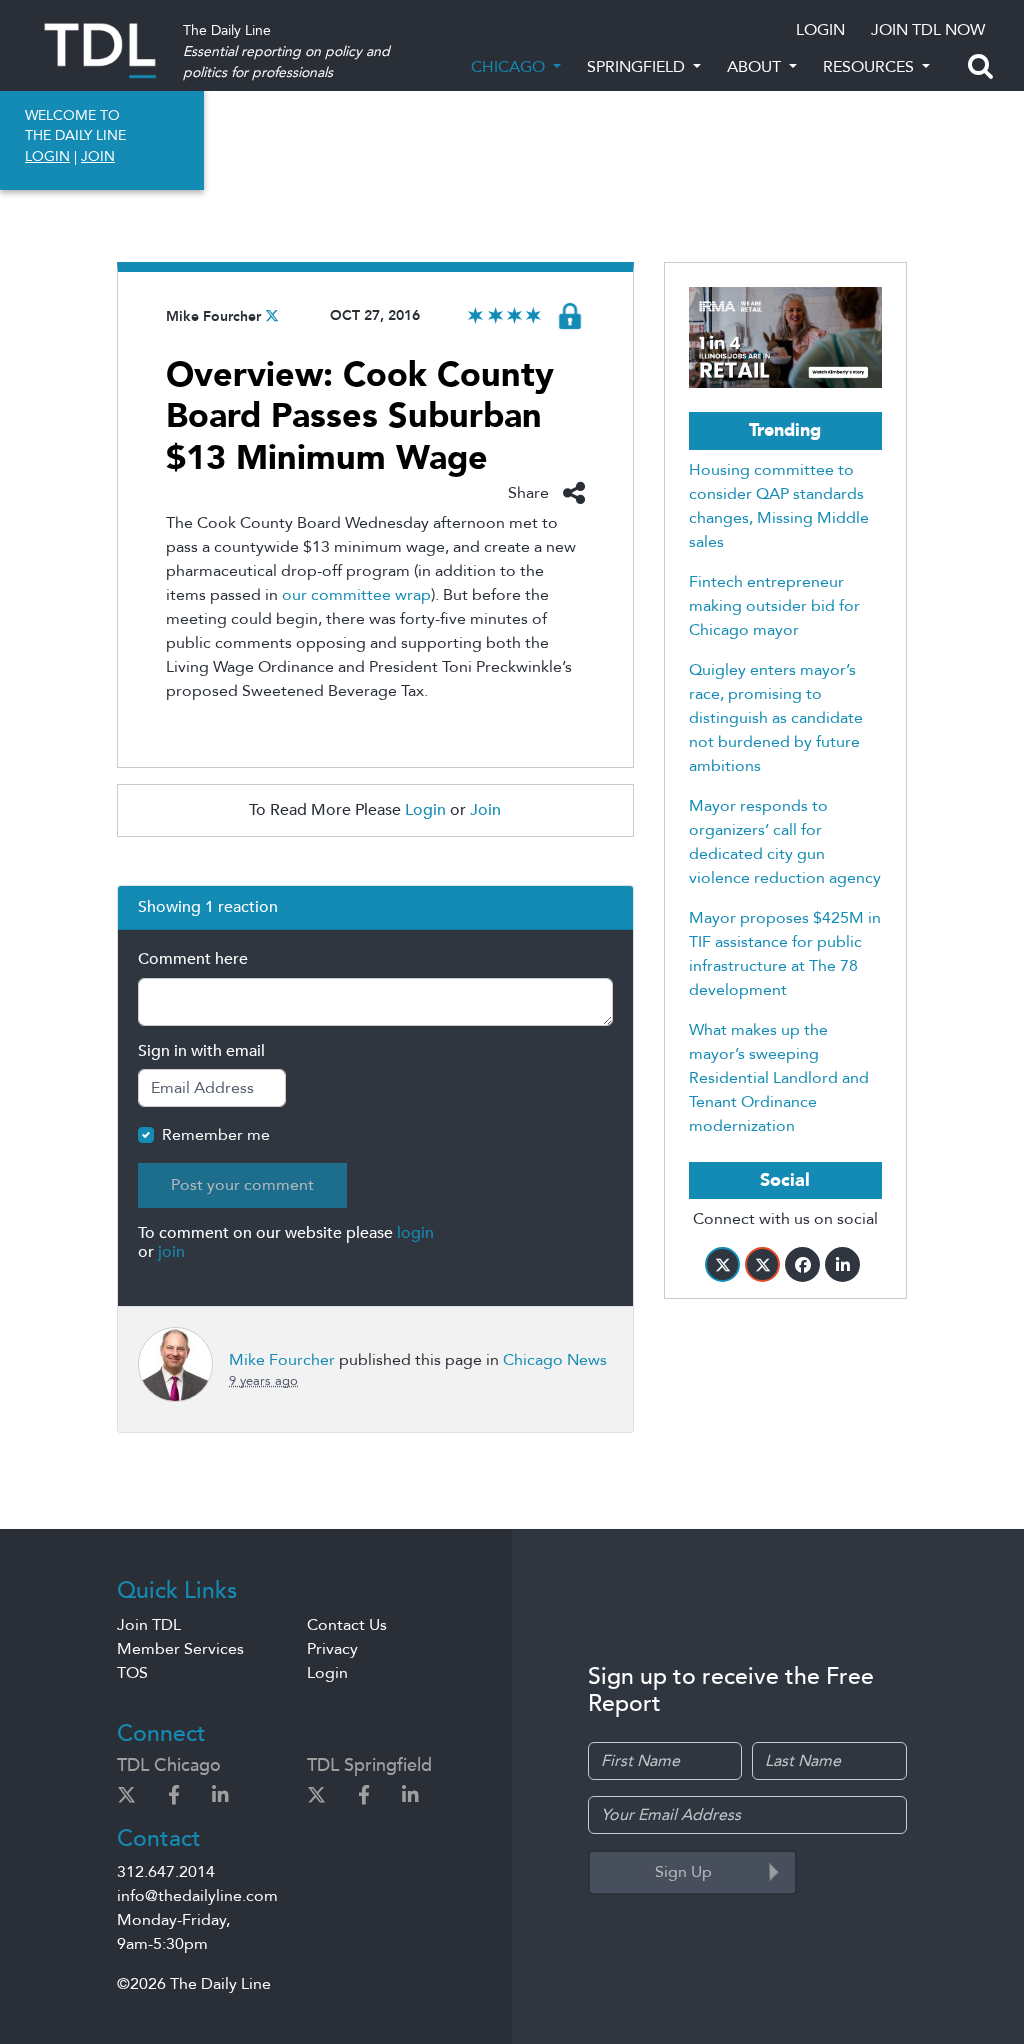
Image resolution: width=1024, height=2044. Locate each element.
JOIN (98, 156)
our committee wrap (356, 595)
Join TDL (149, 1625)
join (171, 1252)
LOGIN (820, 30)
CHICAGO (510, 67)
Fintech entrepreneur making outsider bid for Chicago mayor (774, 606)
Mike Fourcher (213, 316)
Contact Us (347, 1625)
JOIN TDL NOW (928, 30)
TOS (132, 1673)
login (415, 1233)
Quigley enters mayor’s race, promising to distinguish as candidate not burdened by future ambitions (776, 718)
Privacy (332, 1649)
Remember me (216, 1135)
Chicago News (555, 1360)
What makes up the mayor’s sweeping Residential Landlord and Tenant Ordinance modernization (779, 1078)
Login (425, 810)
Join (485, 810)
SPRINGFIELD (638, 67)
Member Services (180, 1649)
